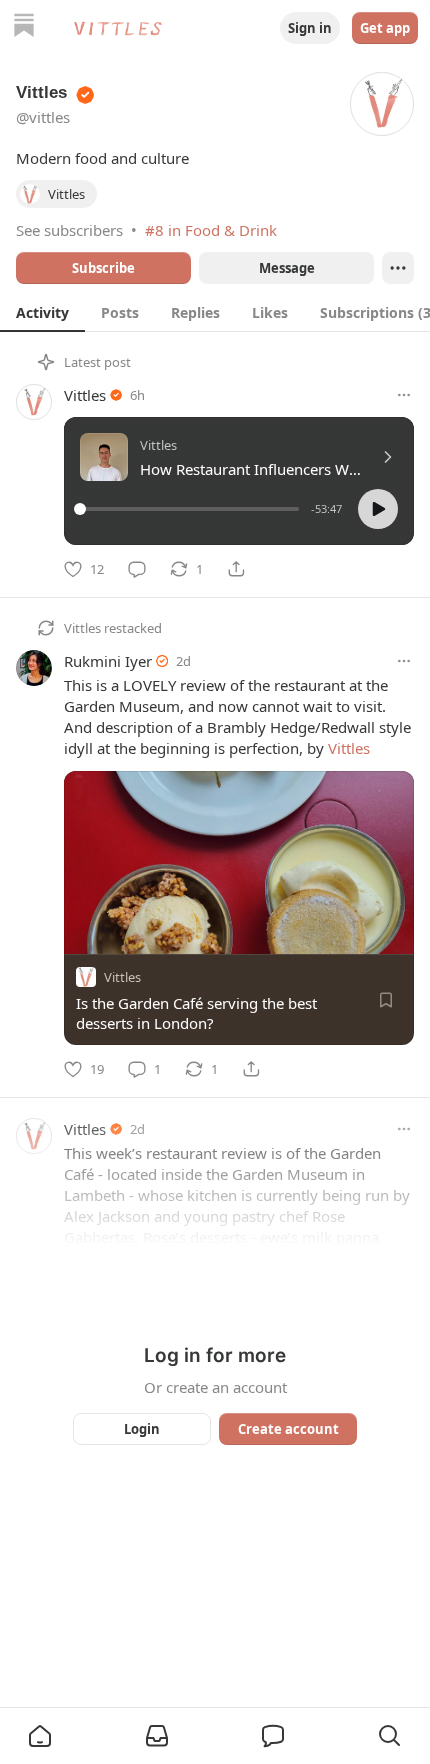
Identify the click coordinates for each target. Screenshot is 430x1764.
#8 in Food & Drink (211, 230)
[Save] (386, 1000)
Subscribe (103, 268)
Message (287, 268)
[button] (378, 509)
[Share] (236, 569)
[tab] (42, 312)
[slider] (189, 509)
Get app (385, 28)
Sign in (310, 28)
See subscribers (69, 230)
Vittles (85, 395)
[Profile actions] (398, 268)
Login (142, 1429)
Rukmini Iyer (108, 661)
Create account (288, 1429)
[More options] (404, 395)
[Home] (24, 27)
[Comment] (137, 569)
